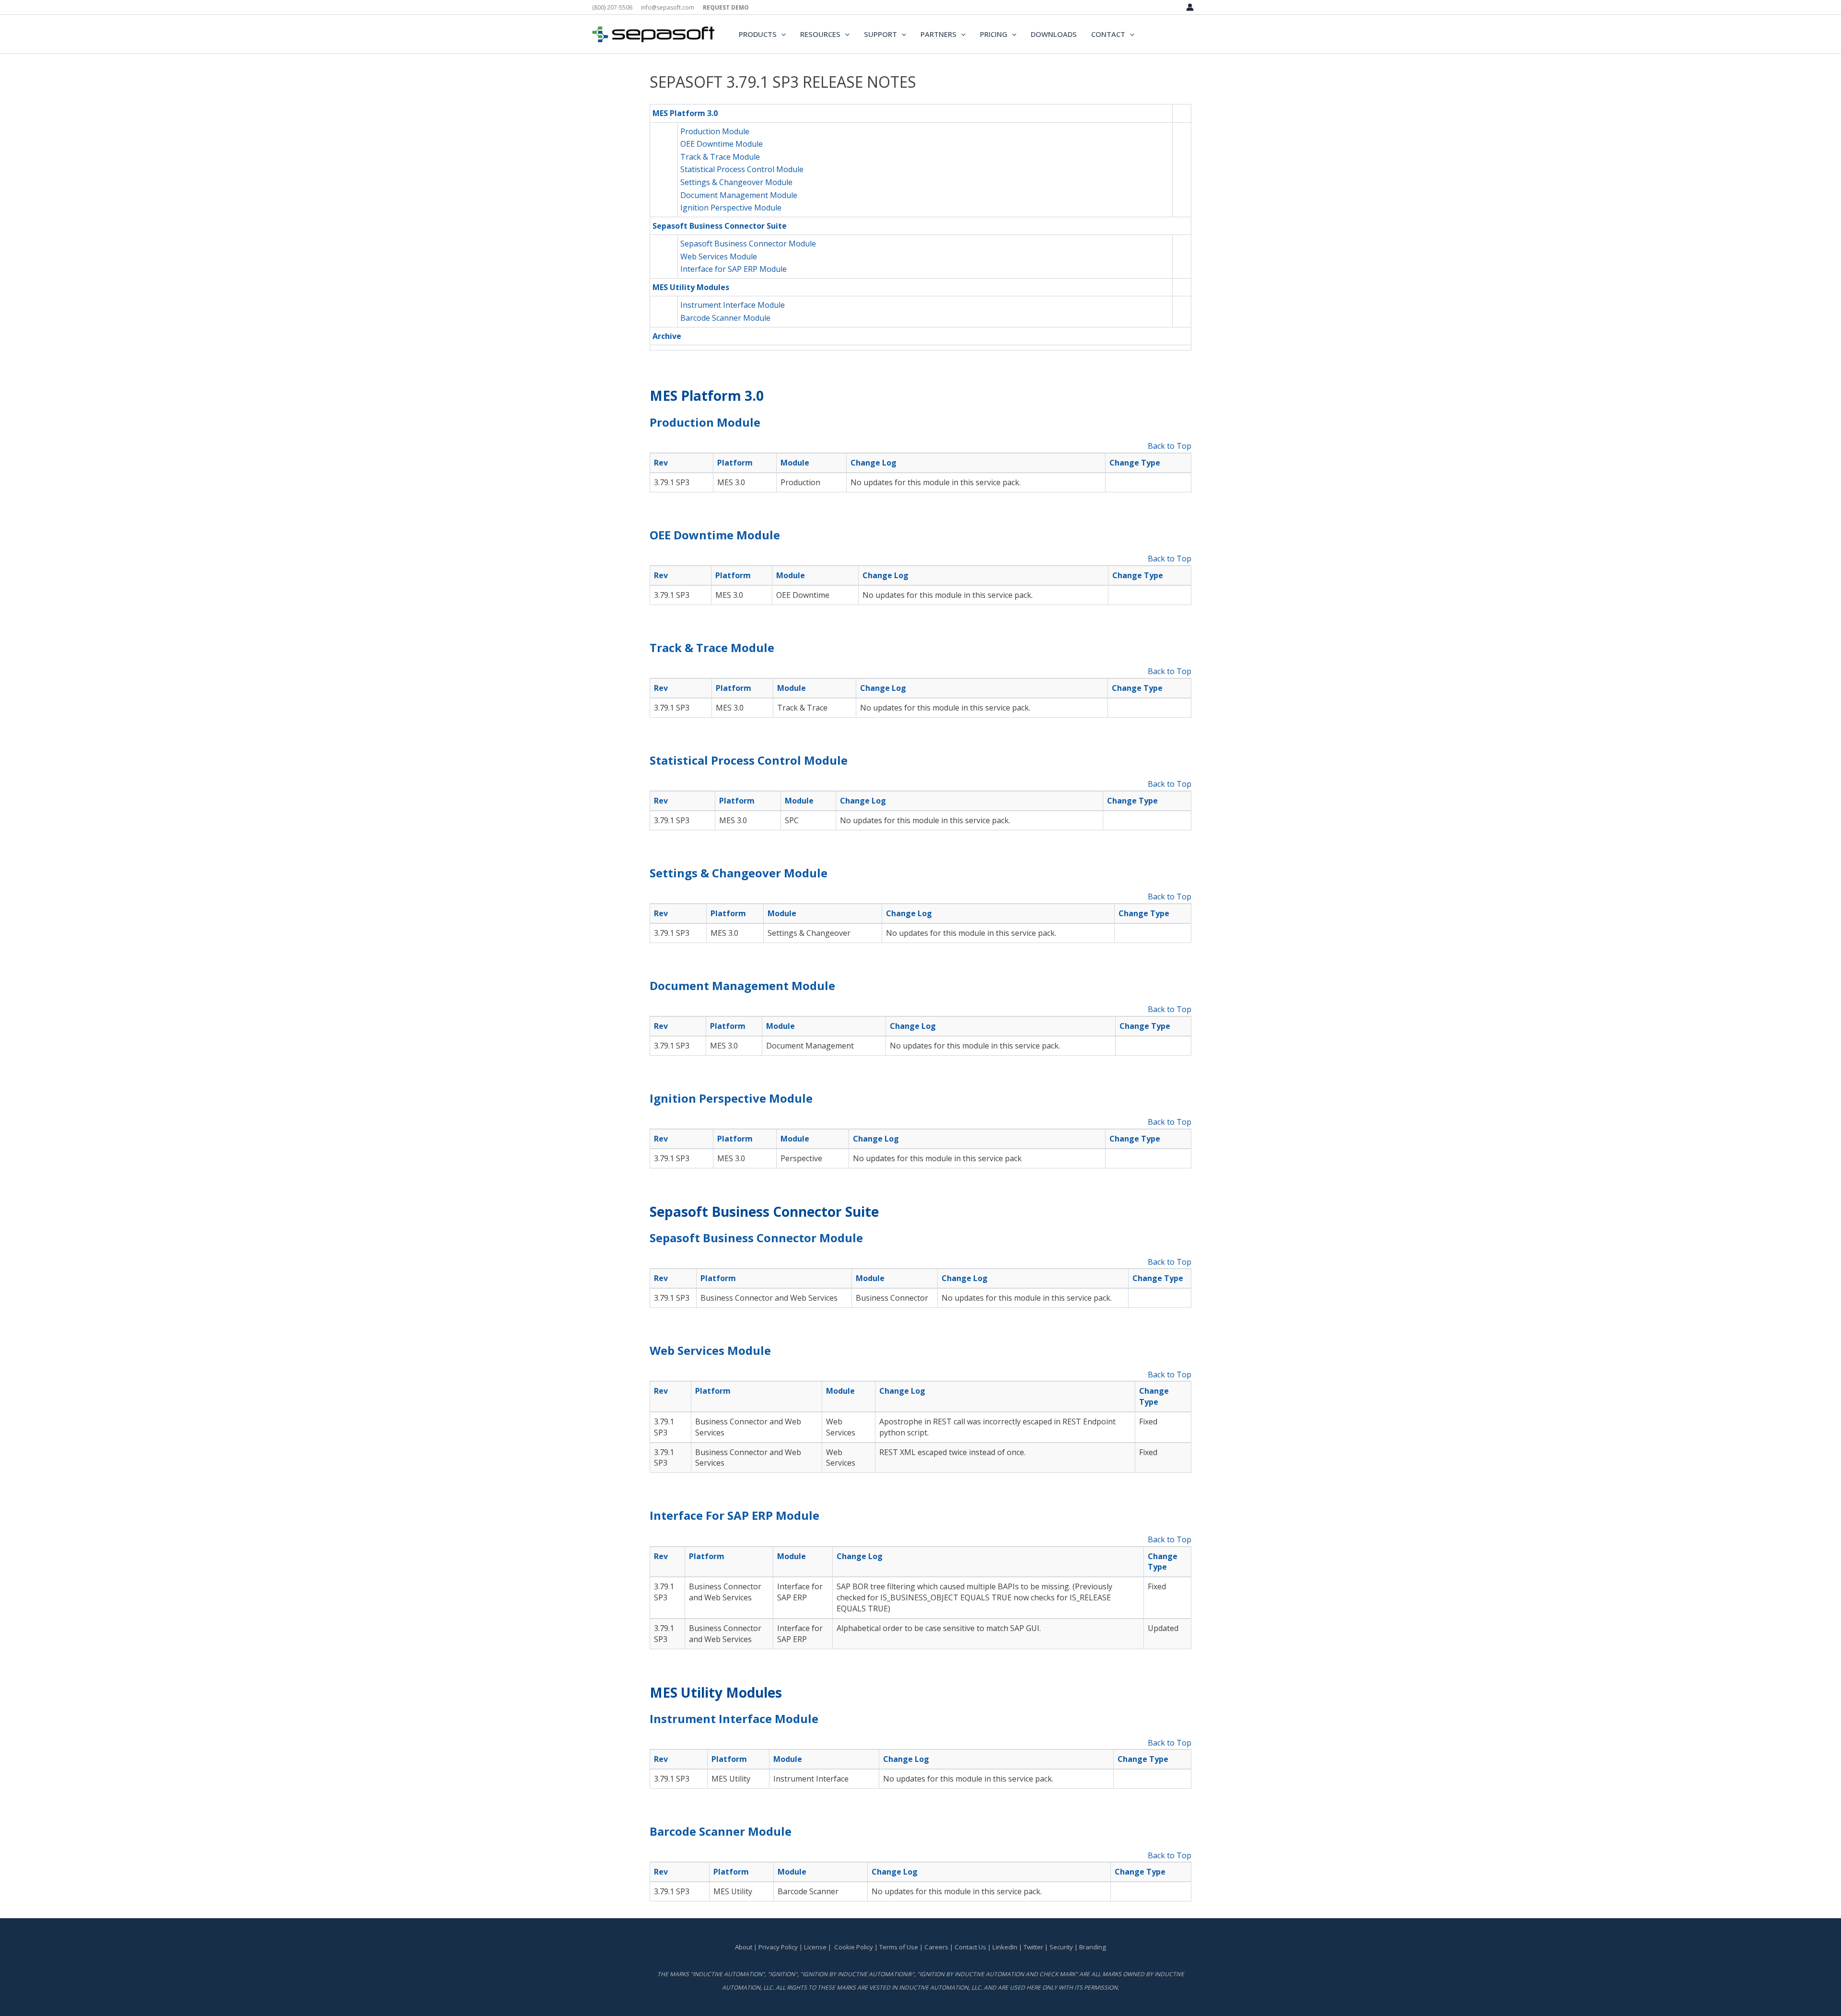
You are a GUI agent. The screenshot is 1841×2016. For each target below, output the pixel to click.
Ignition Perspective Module (731, 208)
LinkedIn (1005, 1947)
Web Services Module (719, 256)
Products (758, 34)
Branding (1093, 1947)
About (744, 1947)
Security (1061, 1947)
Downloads (1054, 34)
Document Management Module (739, 195)
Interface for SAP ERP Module (734, 269)
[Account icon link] (1190, 7)
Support (880, 34)
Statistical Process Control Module (742, 169)
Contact (1108, 34)
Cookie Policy (854, 1947)
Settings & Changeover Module (736, 182)
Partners (938, 34)
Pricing (994, 34)
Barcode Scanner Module (725, 318)
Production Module (715, 131)
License (815, 1947)
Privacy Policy (778, 1947)
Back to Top (1170, 446)
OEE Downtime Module (722, 144)
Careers (936, 1947)
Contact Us (971, 1947)
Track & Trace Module (720, 157)
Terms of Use (899, 1947)
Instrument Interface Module (733, 305)
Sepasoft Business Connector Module (748, 244)
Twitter (1033, 1947)
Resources (820, 34)
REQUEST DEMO (726, 7)
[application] (781, 34)
